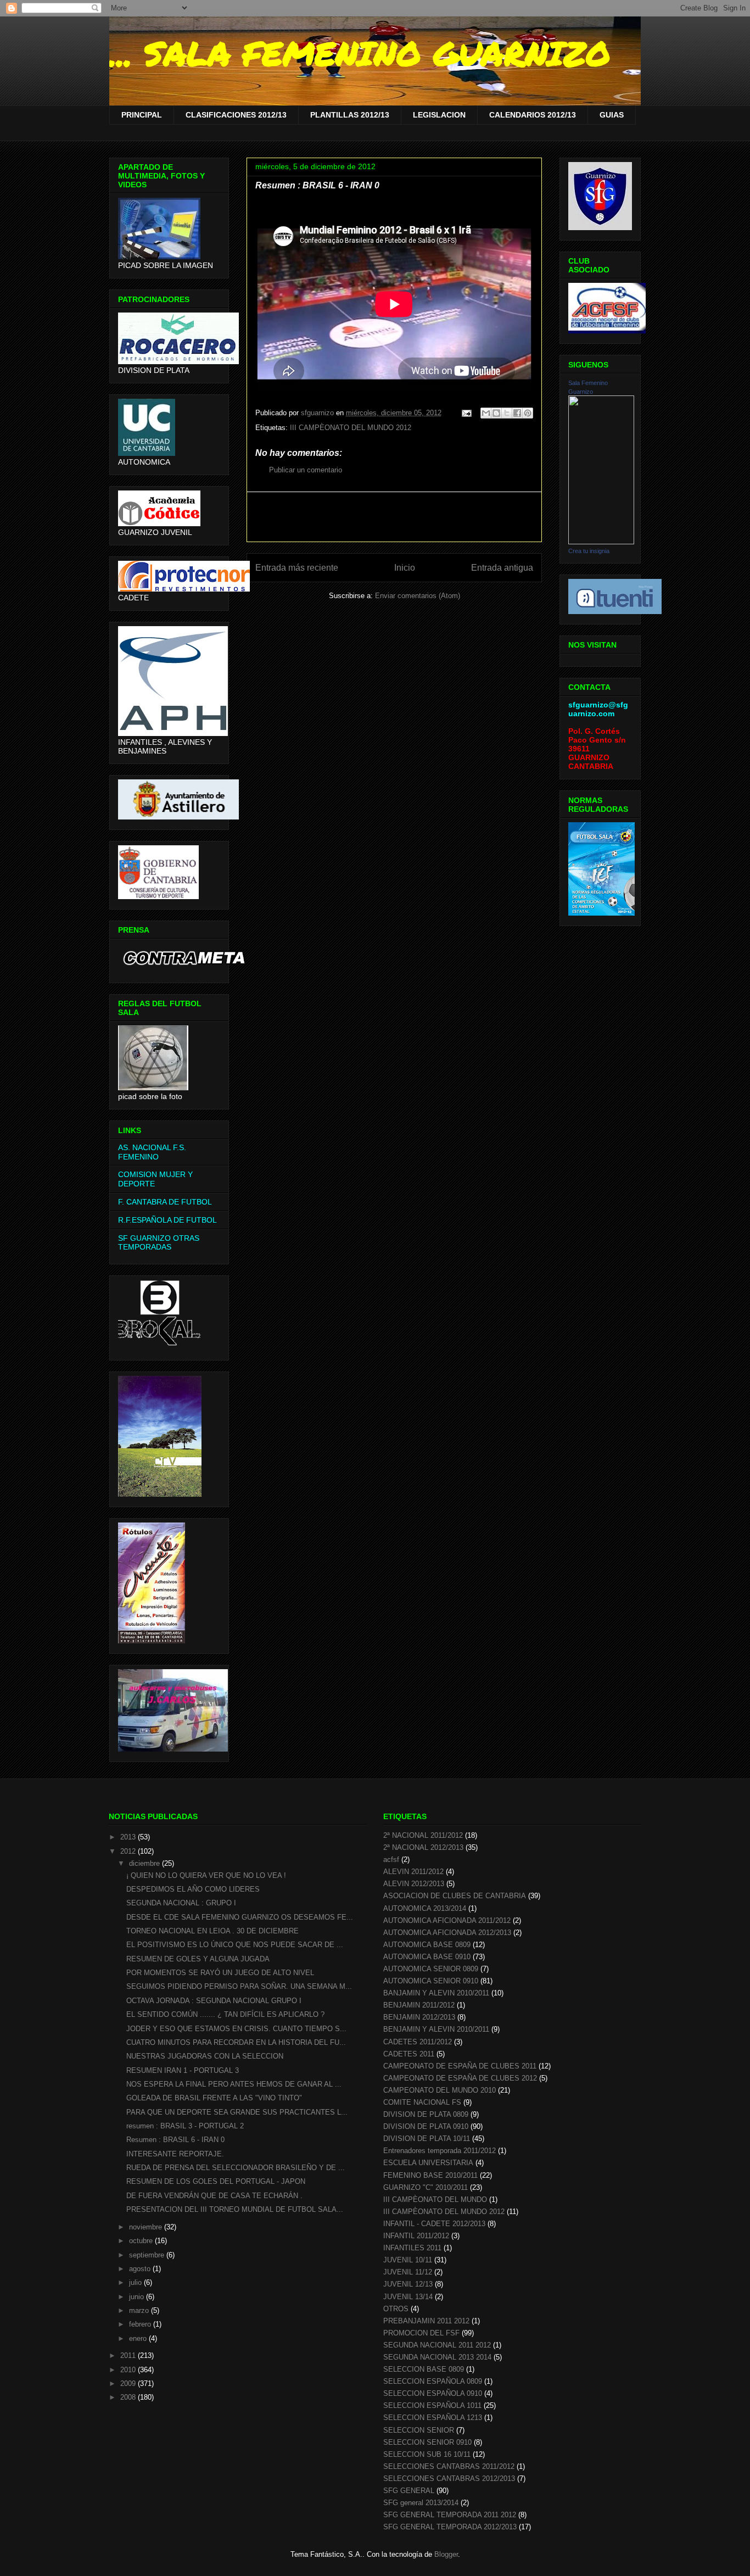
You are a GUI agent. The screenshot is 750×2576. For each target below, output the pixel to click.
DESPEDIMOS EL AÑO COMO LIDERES (193, 1889)
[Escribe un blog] (496, 413)
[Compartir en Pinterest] (528, 413)
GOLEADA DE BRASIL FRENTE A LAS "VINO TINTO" (214, 2098)
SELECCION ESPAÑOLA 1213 (433, 2418)
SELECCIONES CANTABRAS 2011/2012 (449, 2466)
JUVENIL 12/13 (408, 2284)
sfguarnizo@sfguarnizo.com (598, 709)
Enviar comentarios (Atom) (418, 596)
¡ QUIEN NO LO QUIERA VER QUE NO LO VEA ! (206, 1875)
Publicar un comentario (306, 470)
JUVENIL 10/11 (408, 2260)
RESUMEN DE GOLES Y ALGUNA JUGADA (198, 1959)
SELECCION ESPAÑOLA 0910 (433, 2393)
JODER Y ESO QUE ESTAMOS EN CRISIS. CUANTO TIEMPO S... (236, 2029)
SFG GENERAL (409, 2491)
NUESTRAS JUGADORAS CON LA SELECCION (205, 2056)
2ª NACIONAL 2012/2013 (423, 1847)
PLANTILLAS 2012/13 (350, 115)
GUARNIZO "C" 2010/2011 (426, 2187)
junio (138, 2297)
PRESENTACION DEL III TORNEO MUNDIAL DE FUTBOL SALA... (235, 2209)
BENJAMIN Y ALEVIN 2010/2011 (436, 2029)
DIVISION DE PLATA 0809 (426, 2114)
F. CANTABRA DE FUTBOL (165, 1202)
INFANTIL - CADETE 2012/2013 (434, 2224)
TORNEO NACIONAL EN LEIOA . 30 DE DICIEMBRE (212, 1931)
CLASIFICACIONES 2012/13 (236, 115)
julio (136, 2282)
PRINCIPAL (142, 115)
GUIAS (612, 115)
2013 (129, 1837)
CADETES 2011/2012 (418, 2042)
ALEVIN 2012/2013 (414, 1884)
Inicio (405, 568)
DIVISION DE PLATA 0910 (426, 2126)
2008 (129, 2397)
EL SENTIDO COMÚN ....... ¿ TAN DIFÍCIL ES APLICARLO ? (225, 2014)
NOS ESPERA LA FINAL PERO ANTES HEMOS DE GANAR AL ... (234, 2084)
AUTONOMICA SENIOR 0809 (431, 1969)
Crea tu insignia (589, 551)
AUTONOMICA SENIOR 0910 (431, 1981)
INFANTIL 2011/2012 (416, 2236)
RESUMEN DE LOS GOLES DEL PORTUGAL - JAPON (216, 2181)
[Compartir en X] (507, 413)
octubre (142, 2241)
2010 (129, 2370)
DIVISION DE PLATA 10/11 (427, 2139)
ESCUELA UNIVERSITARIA (428, 2163)
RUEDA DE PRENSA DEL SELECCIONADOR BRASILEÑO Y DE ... (236, 2168)
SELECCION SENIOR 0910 (427, 2442)
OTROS (396, 2309)
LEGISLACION (439, 115)
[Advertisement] (394, 517)
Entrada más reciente (297, 568)
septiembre (148, 2255)
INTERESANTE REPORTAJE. (175, 2154)
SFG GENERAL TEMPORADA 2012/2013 (450, 2527)
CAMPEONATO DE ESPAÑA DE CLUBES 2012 (460, 2078)
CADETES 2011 (409, 2054)
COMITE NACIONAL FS (422, 2102)
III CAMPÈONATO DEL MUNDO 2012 (351, 428)
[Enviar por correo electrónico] (486, 413)
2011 (129, 2355)
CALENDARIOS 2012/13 (533, 115)
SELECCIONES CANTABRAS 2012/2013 (449, 2479)
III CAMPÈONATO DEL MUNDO (435, 2199)
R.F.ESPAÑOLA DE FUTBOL (167, 1220)
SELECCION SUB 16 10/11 (427, 2454)
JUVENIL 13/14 (408, 2297)
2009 (129, 2383)
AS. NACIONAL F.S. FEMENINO (152, 1152)
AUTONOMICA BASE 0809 (427, 1945)
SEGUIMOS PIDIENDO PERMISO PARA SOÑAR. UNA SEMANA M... (239, 1986)
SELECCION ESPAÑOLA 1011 (432, 2405)
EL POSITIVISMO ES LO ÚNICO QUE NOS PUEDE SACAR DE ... (235, 1945)
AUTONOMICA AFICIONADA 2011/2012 (447, 1920)
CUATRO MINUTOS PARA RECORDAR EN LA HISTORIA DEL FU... (236, 2042)
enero (139, 2338)
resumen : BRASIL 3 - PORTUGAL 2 (185, 2126)
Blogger (446, 2554)
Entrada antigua (502, 568)
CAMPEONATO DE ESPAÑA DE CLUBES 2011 (460, 2066)
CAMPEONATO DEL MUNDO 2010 (440, 2090)
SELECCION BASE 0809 (424, 2369)
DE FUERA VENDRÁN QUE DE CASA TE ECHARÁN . (214, 2196)
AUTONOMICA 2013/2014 (425, 1908)
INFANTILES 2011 (412, 2248)
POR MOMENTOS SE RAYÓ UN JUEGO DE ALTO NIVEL (220, 1973)
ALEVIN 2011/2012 (413, 1872)
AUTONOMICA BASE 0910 (427, 1957)
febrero (141, 2324)
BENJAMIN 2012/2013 (419, 2017)
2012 (129, 1851)
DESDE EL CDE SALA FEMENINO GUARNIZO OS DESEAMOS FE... (240, 1917)
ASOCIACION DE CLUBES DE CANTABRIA (455, 1896)
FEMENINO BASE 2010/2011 (430, 2175)
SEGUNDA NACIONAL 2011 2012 (437, 2345)
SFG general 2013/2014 (421, 2503)
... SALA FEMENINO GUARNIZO (360, 53)
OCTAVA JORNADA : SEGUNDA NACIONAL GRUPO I (214, 2001)
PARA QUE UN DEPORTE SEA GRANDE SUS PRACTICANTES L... (237, 2112)
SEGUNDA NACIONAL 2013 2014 (437, 2357)
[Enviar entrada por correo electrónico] (466, 413)
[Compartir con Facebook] (517, 413)
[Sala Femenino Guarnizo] (601, 542)
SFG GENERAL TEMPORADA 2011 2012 (450, 2515)
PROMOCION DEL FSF (421, 2333)
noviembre (147, 2227)
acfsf (391, 1859)
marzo (140, 2310)
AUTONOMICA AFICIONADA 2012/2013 (447, 1933)
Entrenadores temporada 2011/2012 (440, 2151)
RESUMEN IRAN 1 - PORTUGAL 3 (183, 2070)
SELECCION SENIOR (419, 2430)
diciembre (145, 1863)
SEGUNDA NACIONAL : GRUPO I (181, 1903)
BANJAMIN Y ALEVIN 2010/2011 (436, 1993)
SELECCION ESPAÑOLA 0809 (433, 2381)
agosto (141, 2269)
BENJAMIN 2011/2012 (419, 2005)
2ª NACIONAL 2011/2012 (423, 1835)
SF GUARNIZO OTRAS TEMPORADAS (159, 1243)
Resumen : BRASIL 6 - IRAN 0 (175, 2140)
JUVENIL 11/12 (408, 2272)
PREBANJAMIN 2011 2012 (426, 2321)
